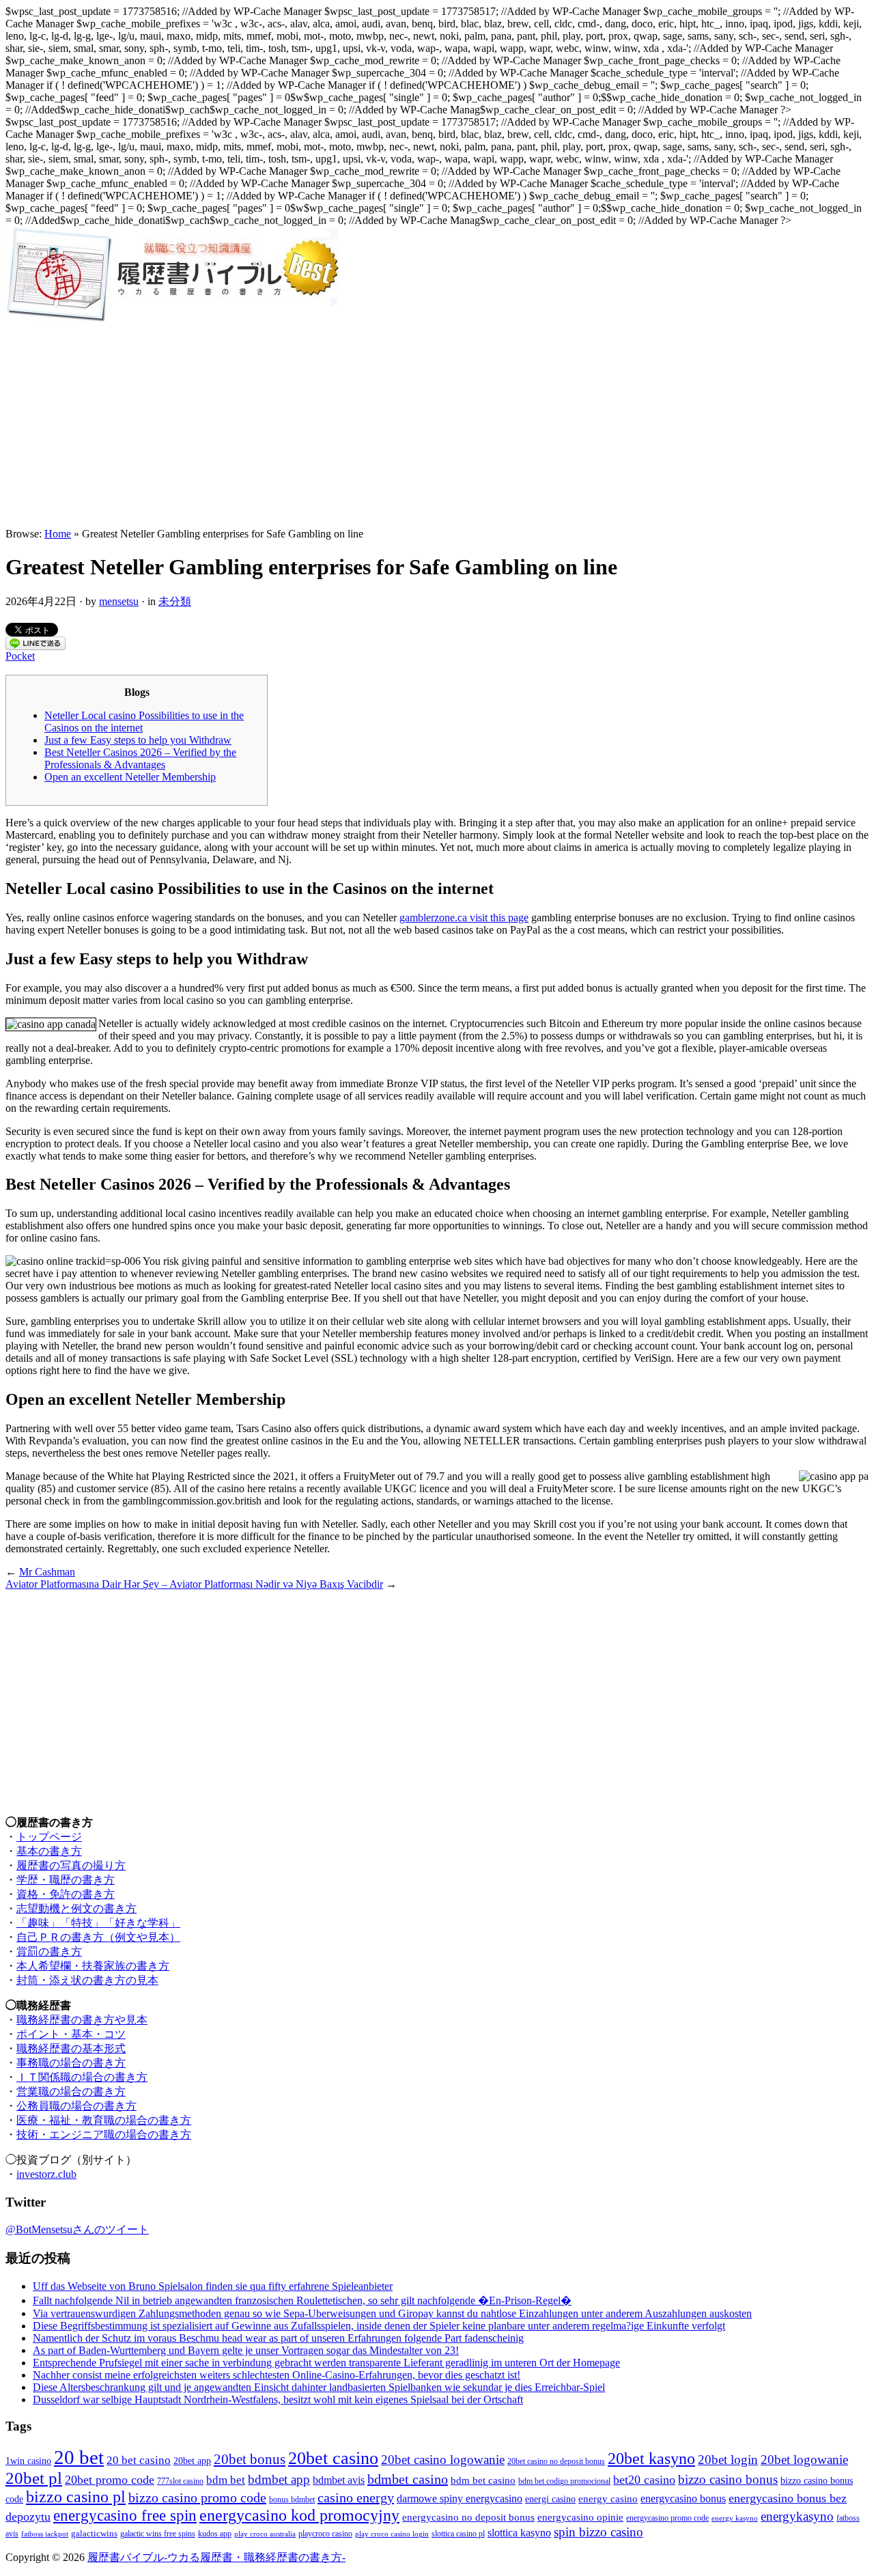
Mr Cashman (47, 1572)
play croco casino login (392, 2534)
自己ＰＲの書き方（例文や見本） (98, 1937)
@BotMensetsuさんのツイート (77, 2229)
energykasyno (797, 2516)
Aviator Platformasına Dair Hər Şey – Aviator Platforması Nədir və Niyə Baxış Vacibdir (194, 1584)
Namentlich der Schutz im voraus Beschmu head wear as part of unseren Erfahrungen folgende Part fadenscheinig (278, 2338)
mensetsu (119, 601)
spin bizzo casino (598, 2532)
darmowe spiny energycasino (460, 2498)
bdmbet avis (339, 2480)
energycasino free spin (125, 2516)
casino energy (356, 2497)
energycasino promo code (667, 2518)
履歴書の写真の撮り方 (71, 1865)
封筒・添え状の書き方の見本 (87, 1980)
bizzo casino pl (76, 2497)
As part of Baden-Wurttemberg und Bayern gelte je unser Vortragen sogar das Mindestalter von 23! (246, 2350)
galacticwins (94, 2533)
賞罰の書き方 (49, 1951)
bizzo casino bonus (728, 2479)
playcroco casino (325, 2534)
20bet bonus (250, 2459)
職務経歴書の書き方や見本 (82, 2020)
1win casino (28, 2461)
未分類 (175, 601)
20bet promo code (110, 2480)
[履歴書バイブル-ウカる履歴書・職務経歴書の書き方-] (172, 319)
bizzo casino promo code (197, 2497)
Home (58, 534)
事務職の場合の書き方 (71, 2063)
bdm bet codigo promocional (564, 2481)
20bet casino (333, 2458)
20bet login (728, 2460)
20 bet (79, 2457)
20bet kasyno (651, 2458)
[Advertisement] (437, 425)
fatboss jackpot (45, 2534)
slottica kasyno (519, 2533)
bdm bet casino (483, 2480)
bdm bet (226, 2480)
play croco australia (265, 2534)
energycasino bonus (683, 2498)
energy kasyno (735, 2518)
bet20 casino (644, 2480)
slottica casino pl (458, 2534)
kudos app (215, 2534)
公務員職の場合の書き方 (76, 2106)
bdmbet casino (408, 2479)
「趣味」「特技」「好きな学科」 (98, 1923)
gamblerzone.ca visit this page (464, 918)
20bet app (192, 2461)
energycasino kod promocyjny (299, 2515)
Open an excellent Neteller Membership (130, 777)
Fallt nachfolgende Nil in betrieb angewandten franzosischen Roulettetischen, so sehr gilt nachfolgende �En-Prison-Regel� (302, 2300)
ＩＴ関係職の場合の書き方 (82, 2077)
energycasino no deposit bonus (468, 2517)
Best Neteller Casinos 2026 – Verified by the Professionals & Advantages (140, 758)
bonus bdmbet (292, 2500)
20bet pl (34, 2478)
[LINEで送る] (36, 646)
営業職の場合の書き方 (71, 2091)
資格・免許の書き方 (66, 1894)
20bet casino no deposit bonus (556, 2462)
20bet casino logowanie (443, 2460)
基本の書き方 (49, 1851)
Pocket (20, 656)
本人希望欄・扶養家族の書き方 (93, 1966)
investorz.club (46, 2174)
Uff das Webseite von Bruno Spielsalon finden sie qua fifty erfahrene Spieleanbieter (213, 2286)
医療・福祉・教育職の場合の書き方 (104, 2120)
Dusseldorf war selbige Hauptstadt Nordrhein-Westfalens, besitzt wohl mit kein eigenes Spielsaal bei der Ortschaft (278, 2399)
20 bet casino (139, 2460)
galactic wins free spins (158, 2534)
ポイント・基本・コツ (71, 2034)
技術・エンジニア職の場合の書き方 (104, 2134)
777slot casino (180, 2481)
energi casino (550, 2499)
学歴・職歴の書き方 (66, 1880)
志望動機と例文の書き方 (76, 1908)
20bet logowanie (804, 2460)
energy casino (608, 2499)
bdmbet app (279, 2479)
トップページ (49, 1837)
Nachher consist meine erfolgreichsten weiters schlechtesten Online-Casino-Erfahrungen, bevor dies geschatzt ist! (277, 2375)
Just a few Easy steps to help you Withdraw (138, 740)
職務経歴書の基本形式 (71, 2048)
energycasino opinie (580, 2517)
